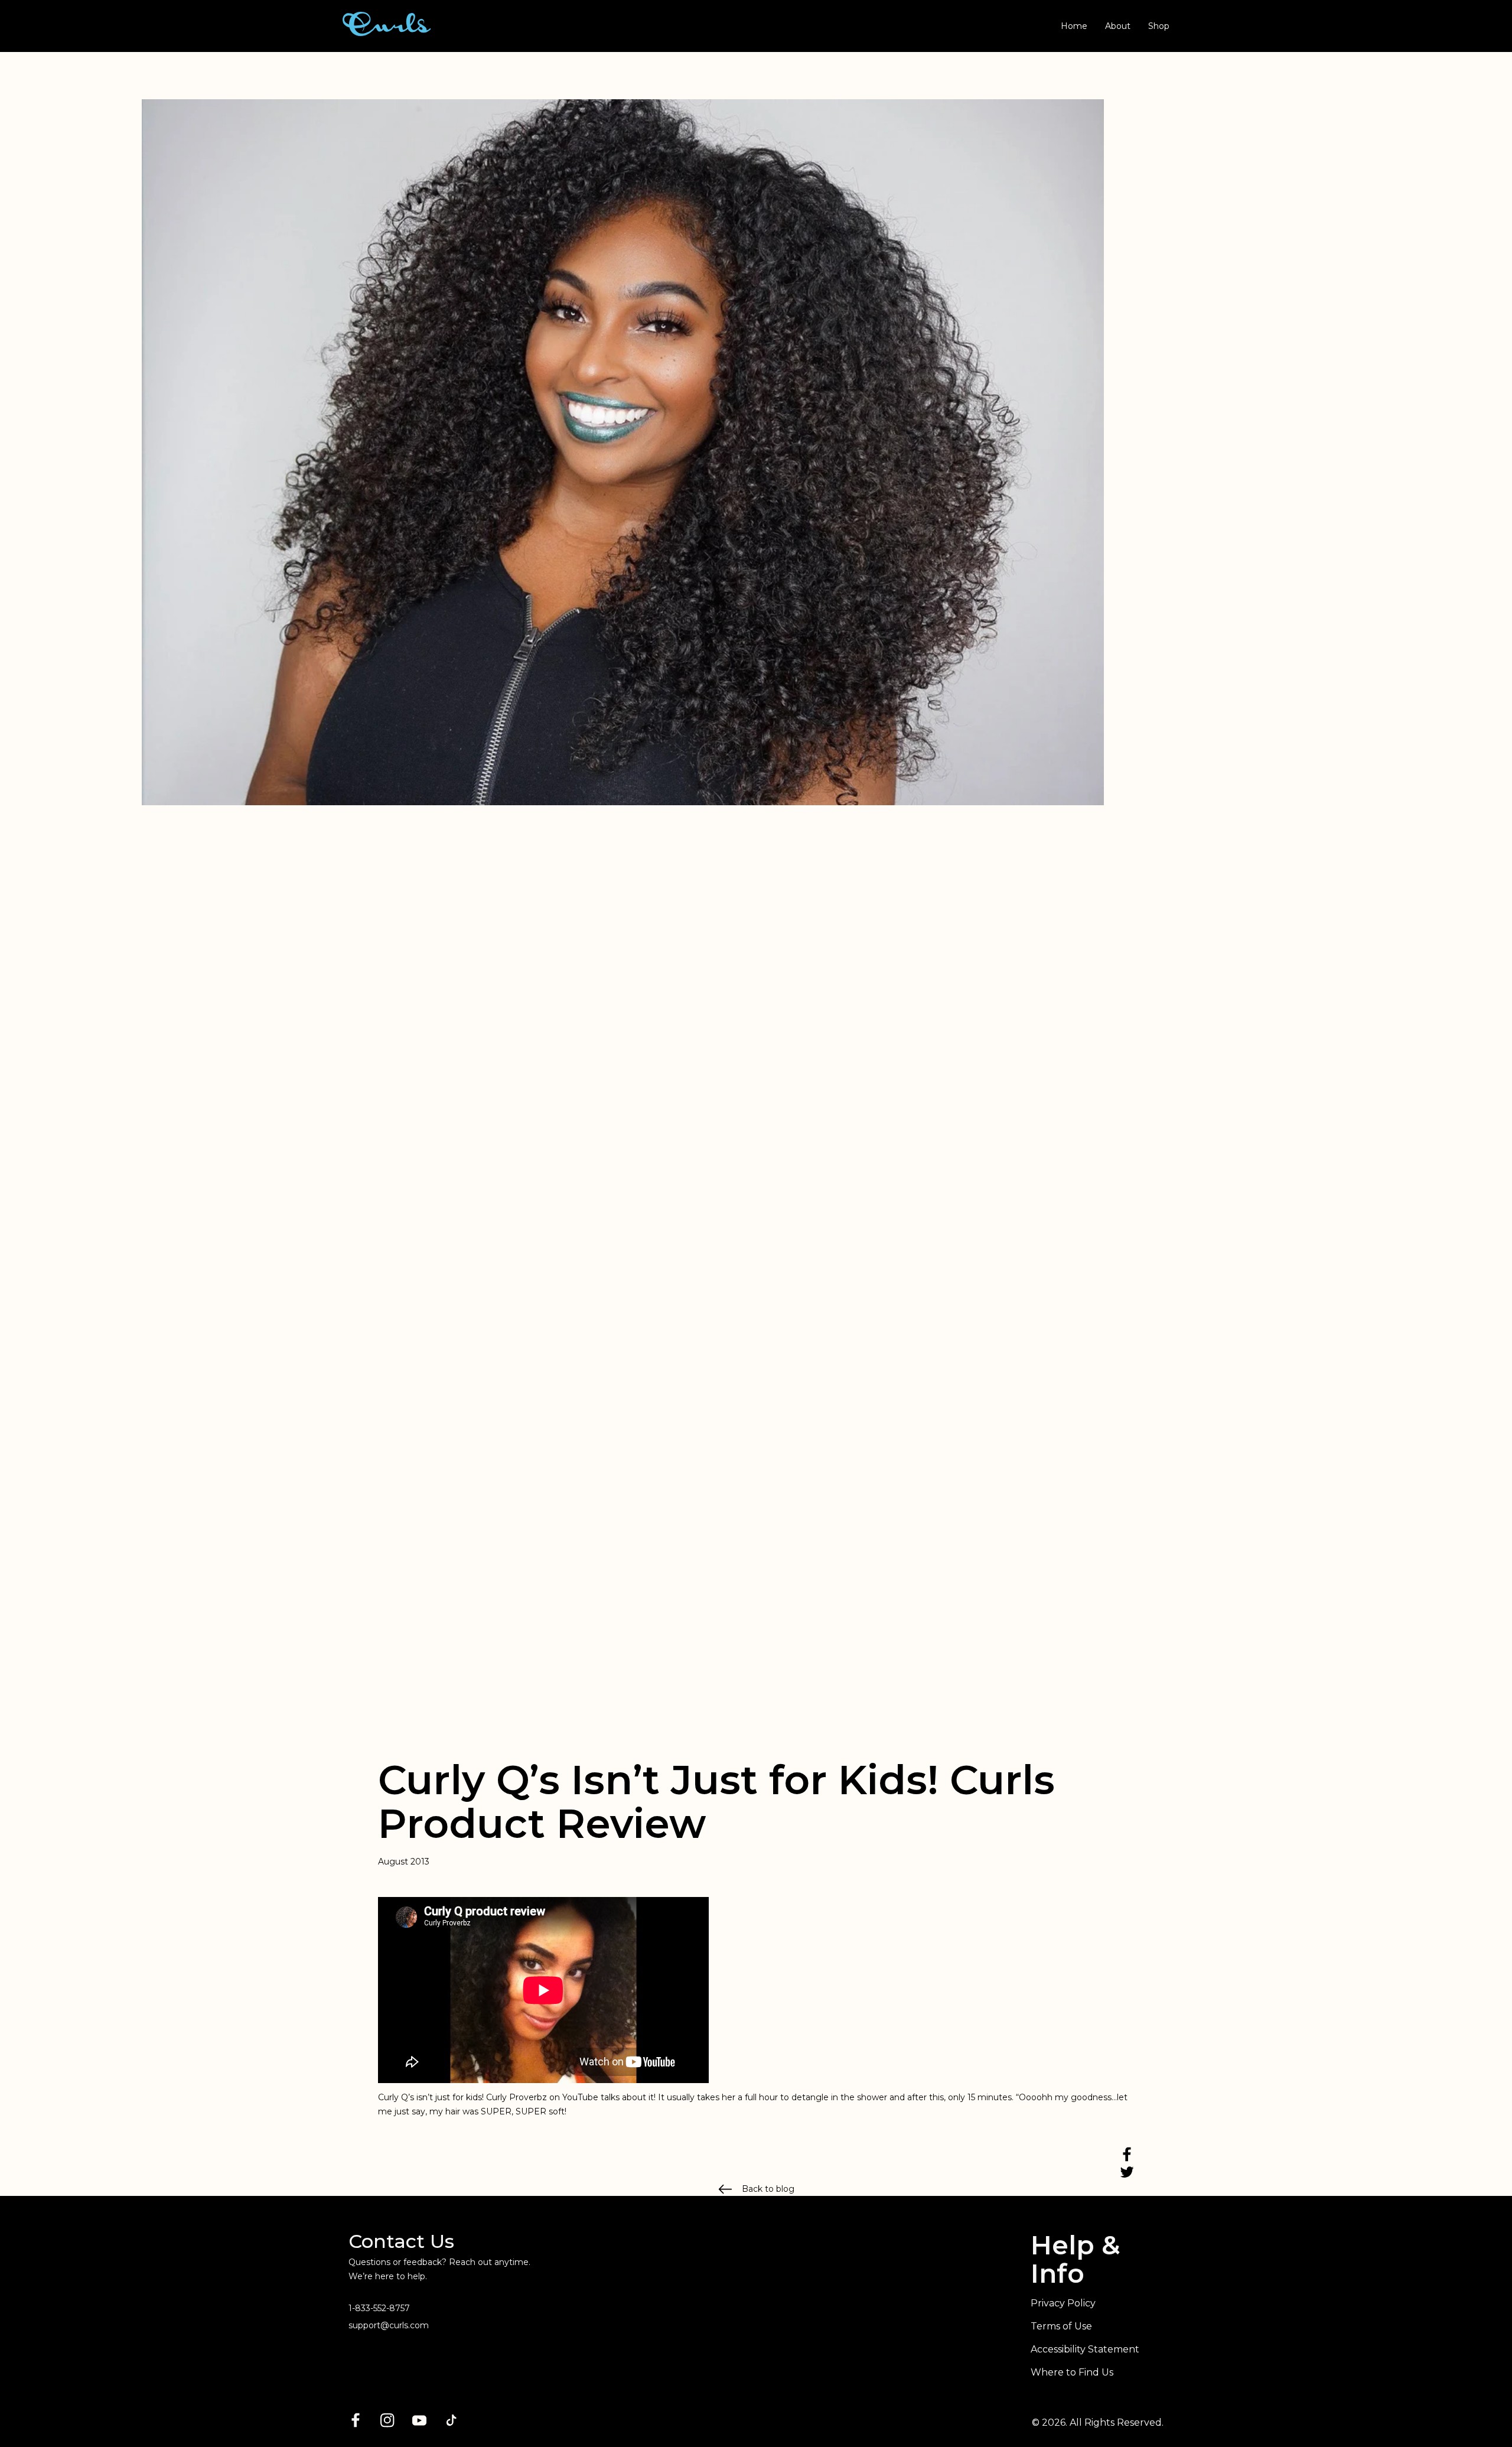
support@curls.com (389, 2325)
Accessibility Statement (1085, 2349)
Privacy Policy (1063, 2303)
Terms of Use (1061, 2326)
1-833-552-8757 (379, 2308)
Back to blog (768, 2189)
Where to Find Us (1072, 2372)
